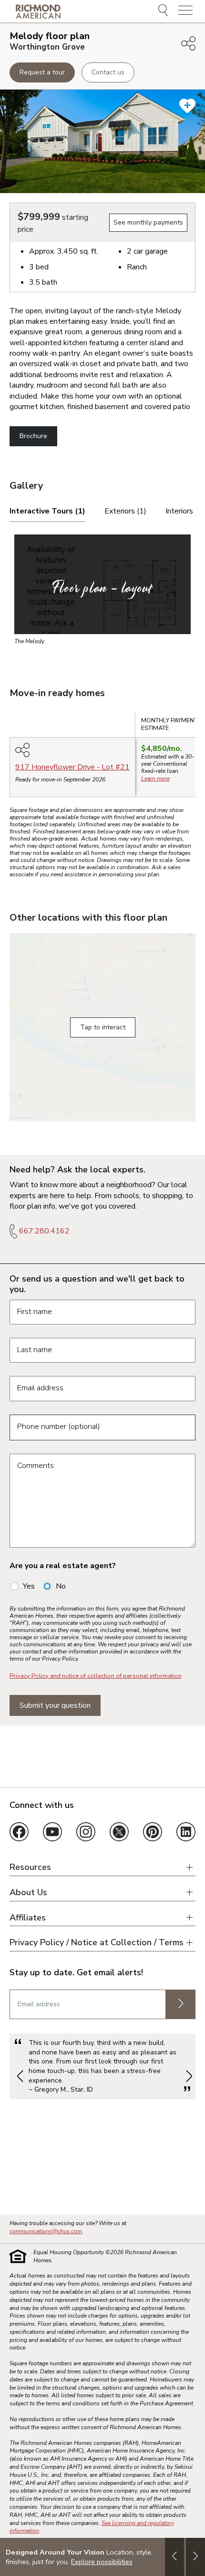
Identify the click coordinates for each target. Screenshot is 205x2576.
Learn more (155, 779)
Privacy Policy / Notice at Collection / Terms (97, 1943)
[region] (102, 758)
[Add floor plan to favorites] (187, 106)
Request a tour (42, 72)
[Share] (188, 43)
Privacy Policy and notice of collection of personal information (96, 1676)
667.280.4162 (44, 1231)
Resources (30, 1867)
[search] (164, 11)
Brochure (33, 436)
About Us (28, 1893)
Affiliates (28, 1918)
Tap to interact (103, 1027)
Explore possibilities (102, 2562)
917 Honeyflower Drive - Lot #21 (72, 767)
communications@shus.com (46, 2231)
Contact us (108, 72)
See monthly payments (148, 222)
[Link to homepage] (38, 11)
